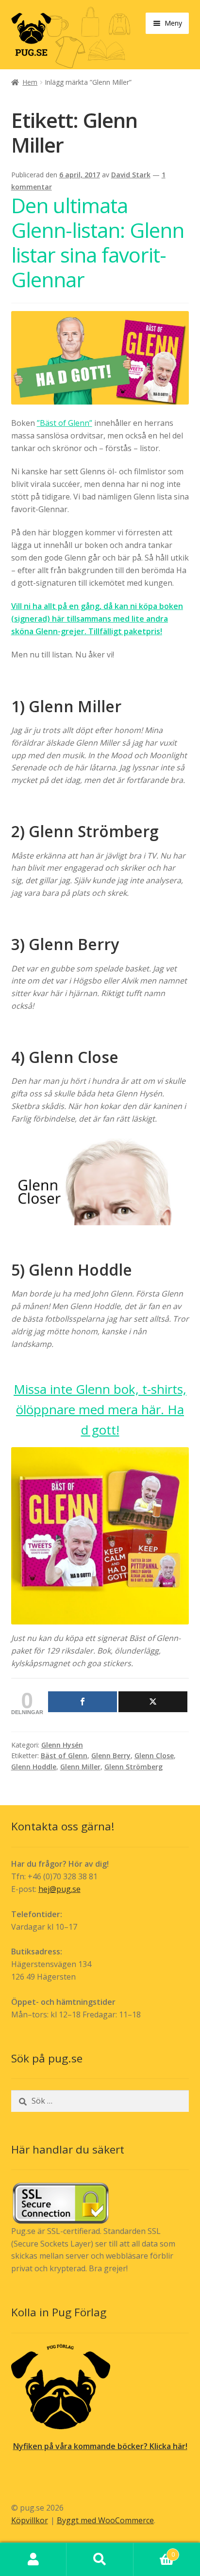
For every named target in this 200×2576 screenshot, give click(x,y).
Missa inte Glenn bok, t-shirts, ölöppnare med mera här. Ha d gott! (100, 1409)
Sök (100, 2560)
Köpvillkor (30, 2520)
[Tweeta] (153, 1702)
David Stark (131, 175)
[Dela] (83, 1702)
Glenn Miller (80, 1767)
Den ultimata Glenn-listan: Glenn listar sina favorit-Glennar (98, 242)
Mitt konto (33, 2560)
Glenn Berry (111, 1756)
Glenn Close (154, 1756)
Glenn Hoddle (34, 1767)
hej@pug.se (59, 1889)
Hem (30, 82)
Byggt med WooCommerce (105, 2520)
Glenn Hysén (62, 1745)
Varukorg (154, 2551)
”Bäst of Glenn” (65, 423)
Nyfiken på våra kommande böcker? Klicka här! (100, 2446)
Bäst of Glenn (64, 1756)
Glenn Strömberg (133, 1767)
